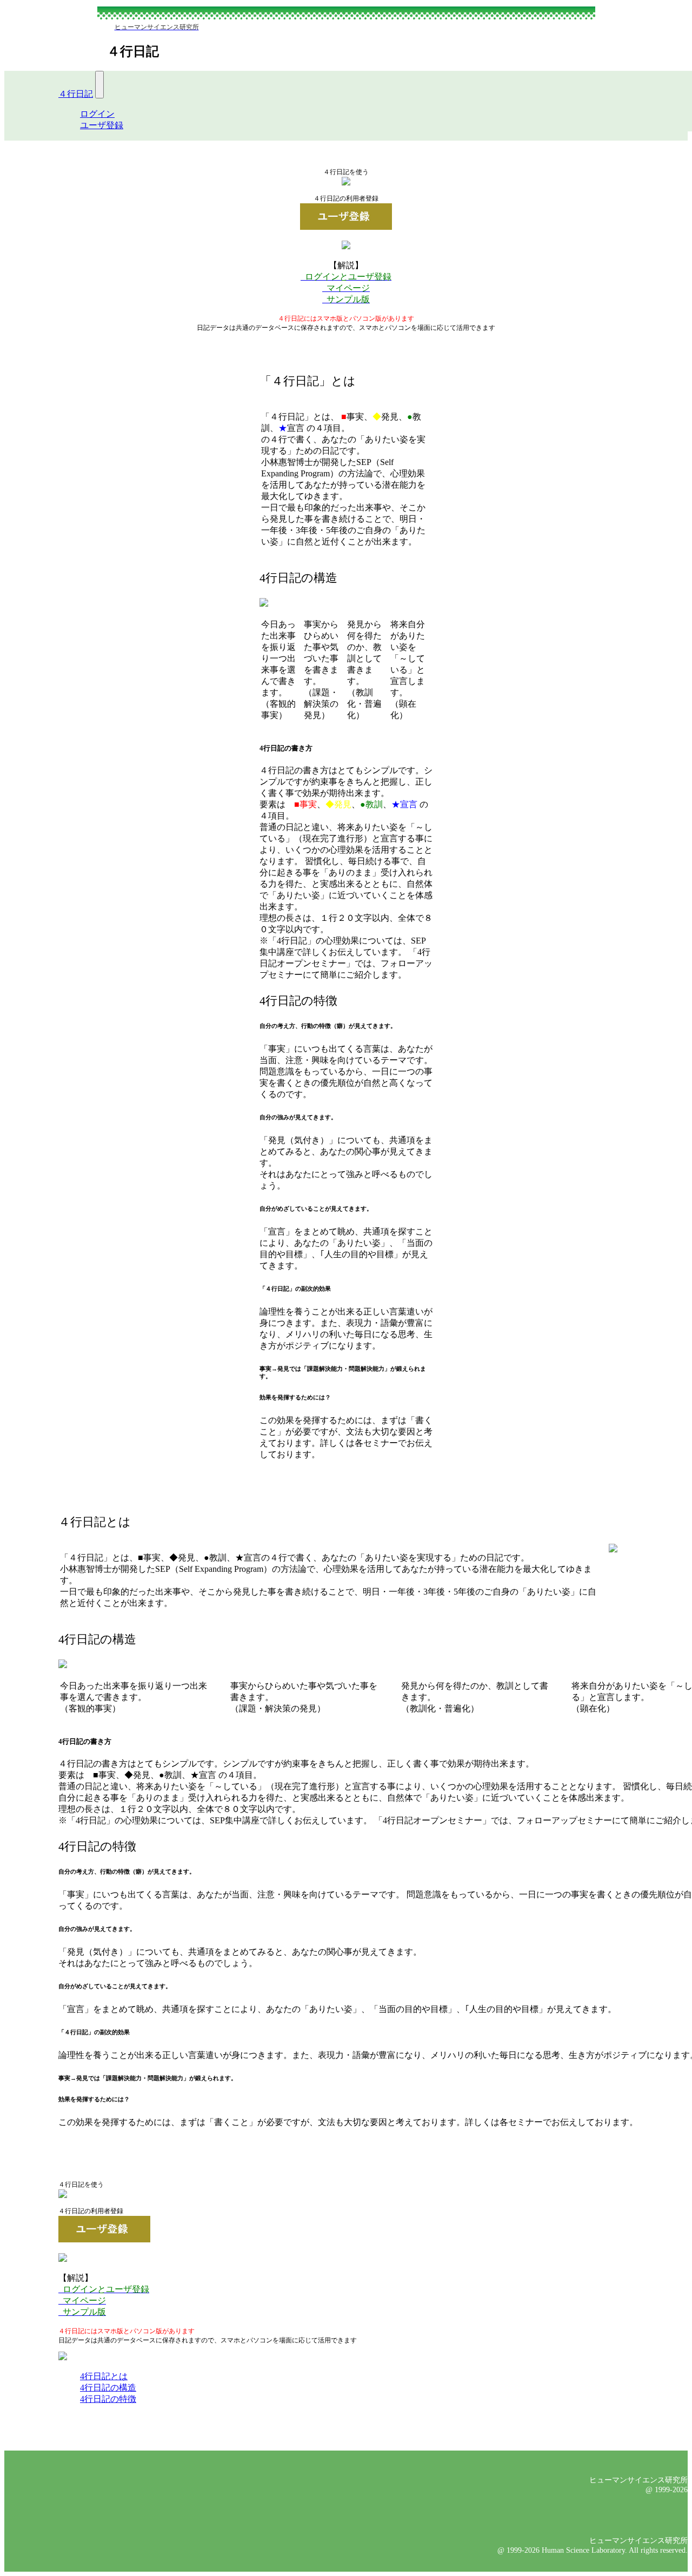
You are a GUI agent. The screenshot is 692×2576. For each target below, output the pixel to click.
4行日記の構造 (108, 2388)
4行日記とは (104, 2376)
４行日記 (76, 94)
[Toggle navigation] (99, 85)
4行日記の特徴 (108, 2399)
